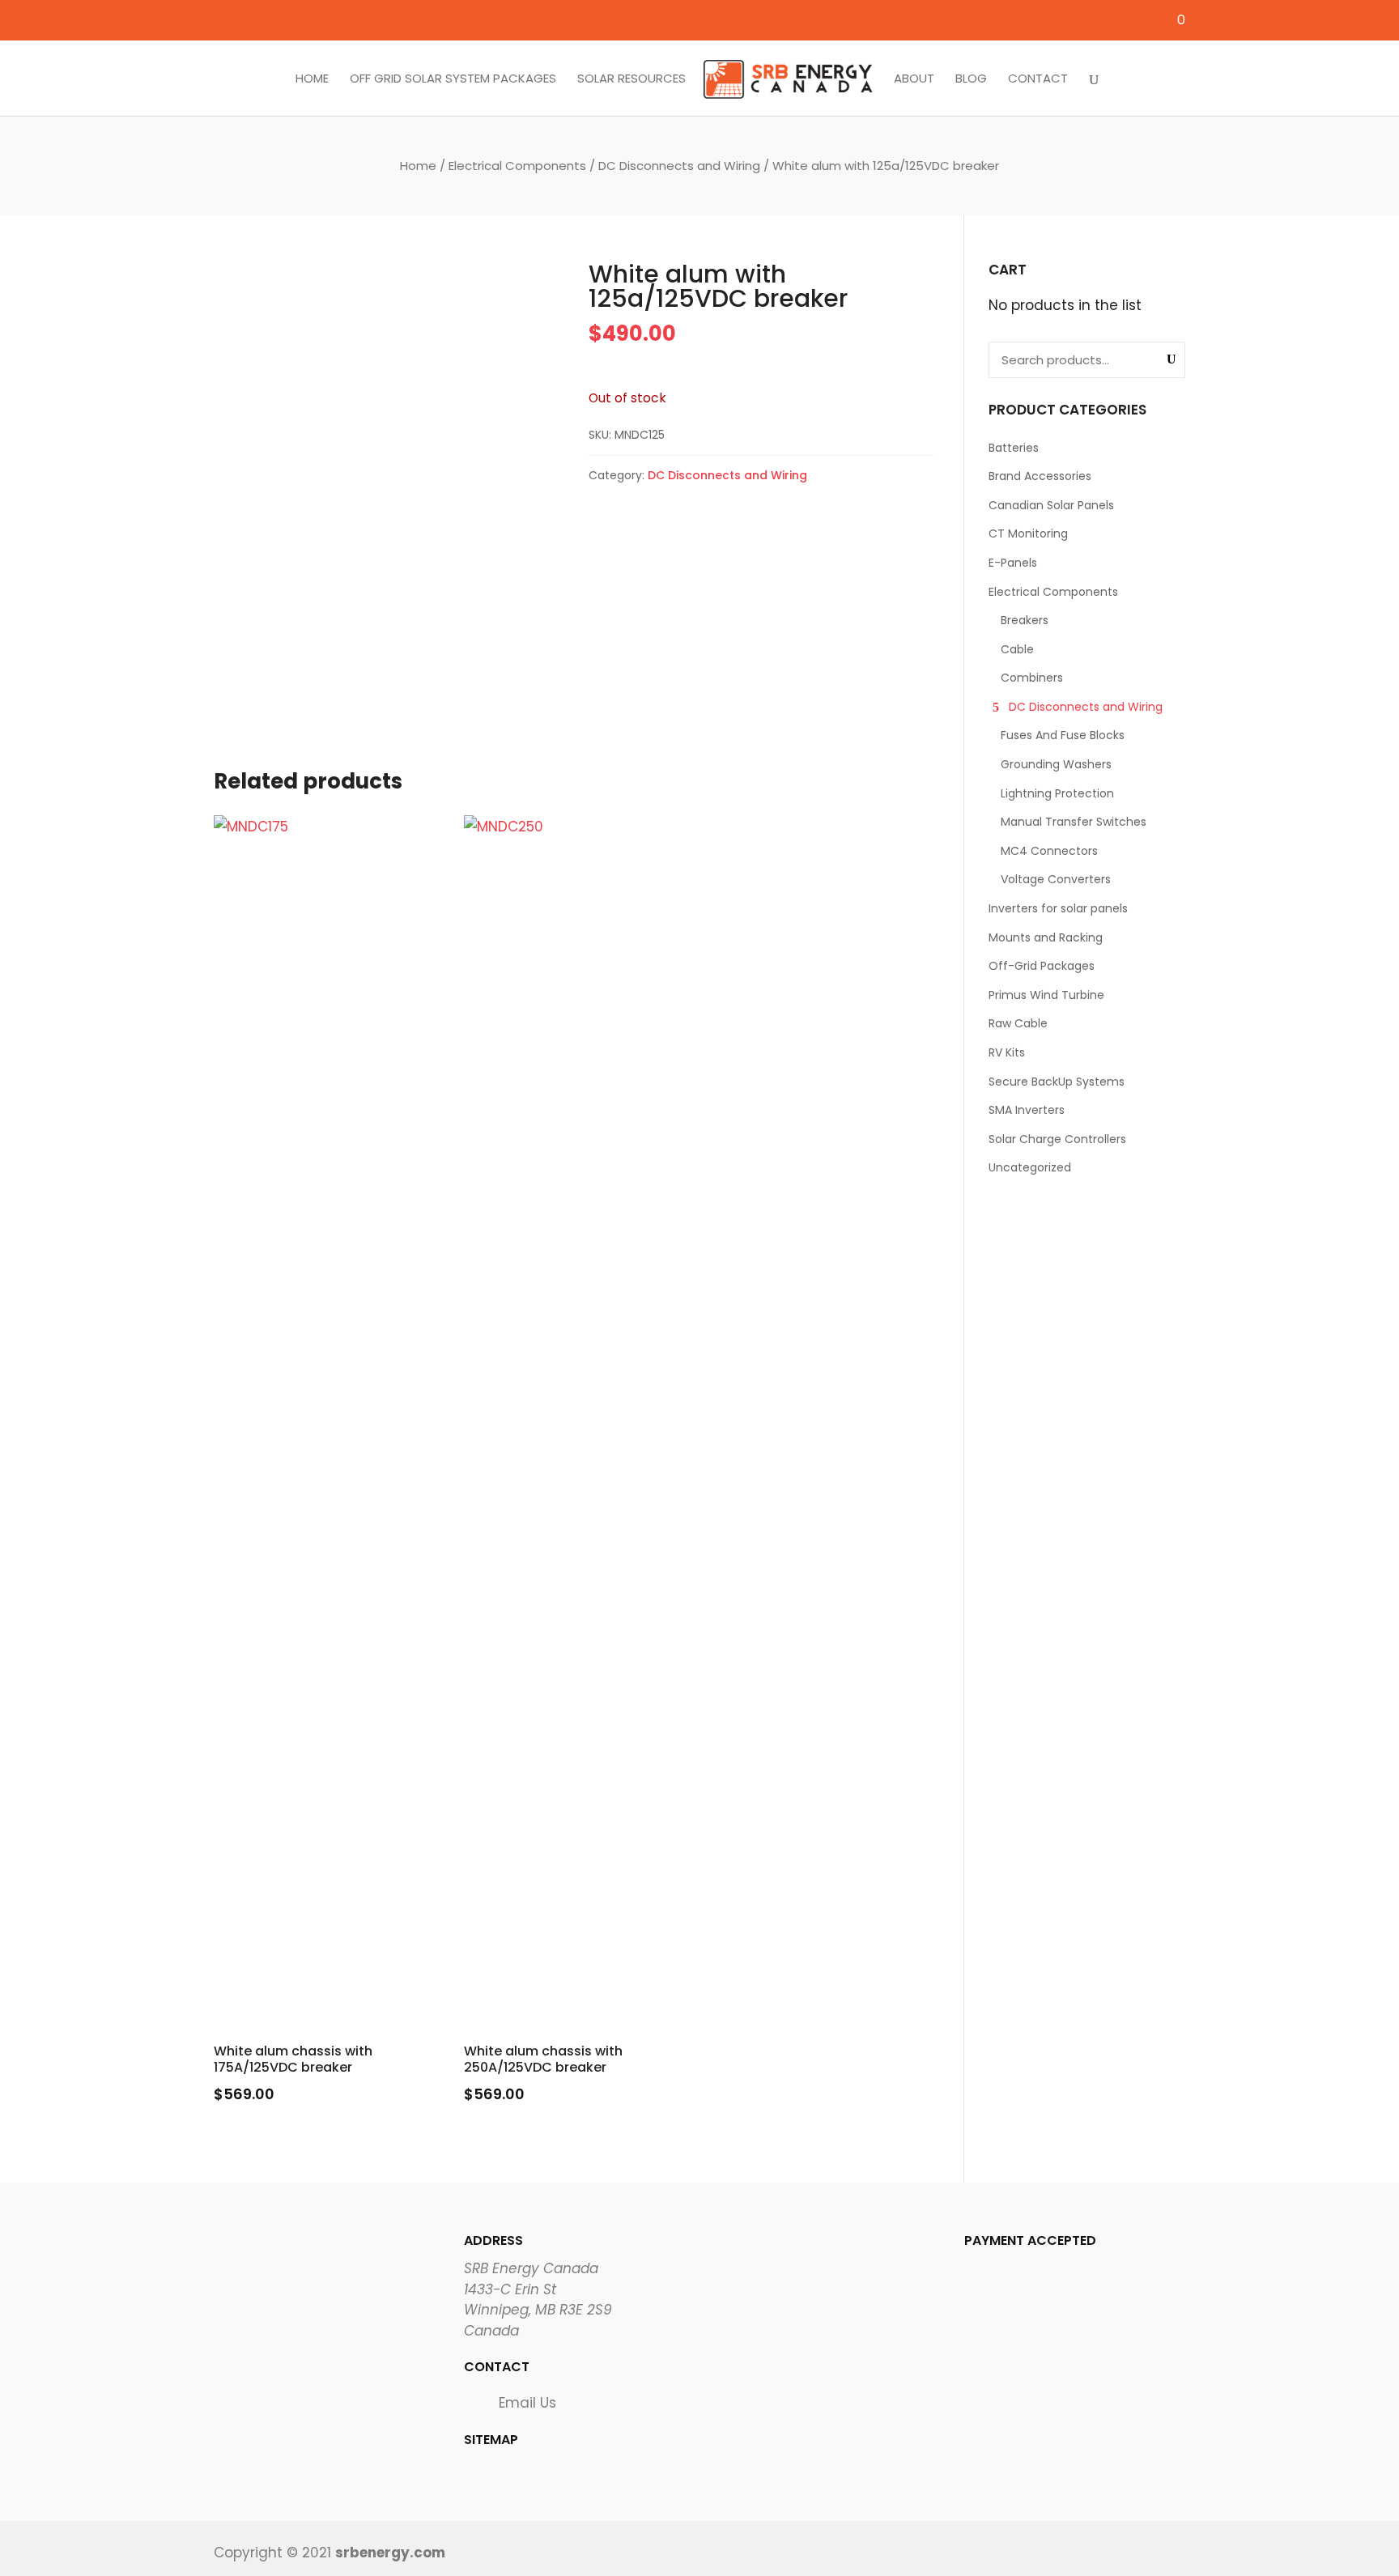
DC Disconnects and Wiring (679, 166)
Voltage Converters (1056, 879)
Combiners (1032, 678)
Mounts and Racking (1046, 937)
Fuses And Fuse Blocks (1063, 735)
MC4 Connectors (1049, 851)
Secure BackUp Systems (1057, 1082)
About (914, 79)
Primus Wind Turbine (1046, 995)
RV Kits (1007, 1052)
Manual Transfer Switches (1074, 822)
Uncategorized (1030, 1167)
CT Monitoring (1028, 533)
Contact (1038, 79)
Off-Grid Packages (1042, 966)
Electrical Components (517, 166)
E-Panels (1013, 563)
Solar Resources (631, 79)
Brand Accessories (1040, 476)
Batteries (1014, 448)
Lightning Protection (1057, 793)
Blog (971, 79)
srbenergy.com (390, 2553)
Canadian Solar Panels (1051, 505)
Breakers (1025, 620)
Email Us (527, 2403)
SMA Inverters (1027, 1110)
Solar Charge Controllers (1057, 1139)
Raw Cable (1018, 1023)
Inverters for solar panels (1058, 908)
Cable (1017, 649)
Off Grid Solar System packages (453, 79)
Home (312, 79)
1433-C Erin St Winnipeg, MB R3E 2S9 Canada (538, 2310)
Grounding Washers (1056, 764)
